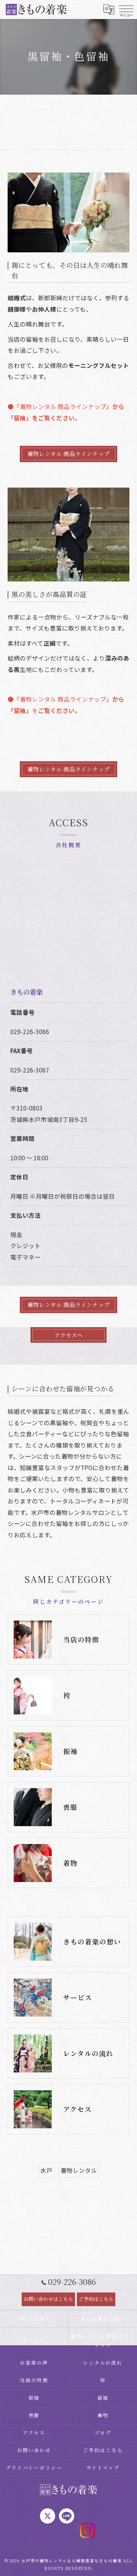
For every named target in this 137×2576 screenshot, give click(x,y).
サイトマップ (103, 2467)
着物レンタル (79, 2170)
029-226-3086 (30, 1031)
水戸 (46, 2170)
